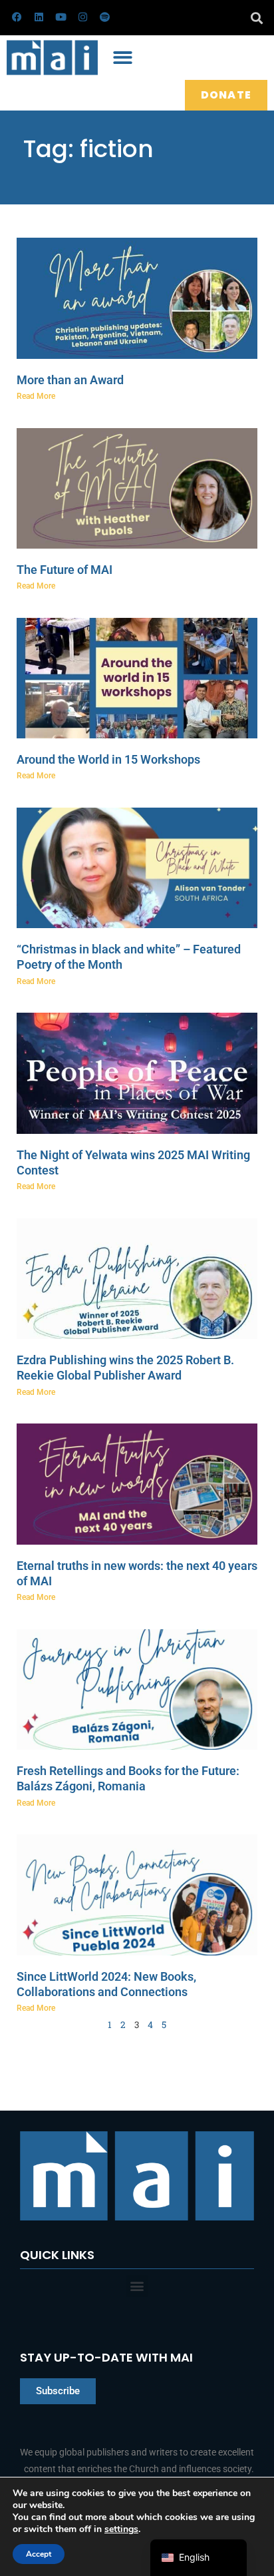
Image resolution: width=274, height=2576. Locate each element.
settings (121, 2529)
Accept (39, 2554)
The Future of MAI (65, 570)
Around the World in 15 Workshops (108, 759)
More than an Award (70, 380)
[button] (256, 18)
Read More (36, 396)
